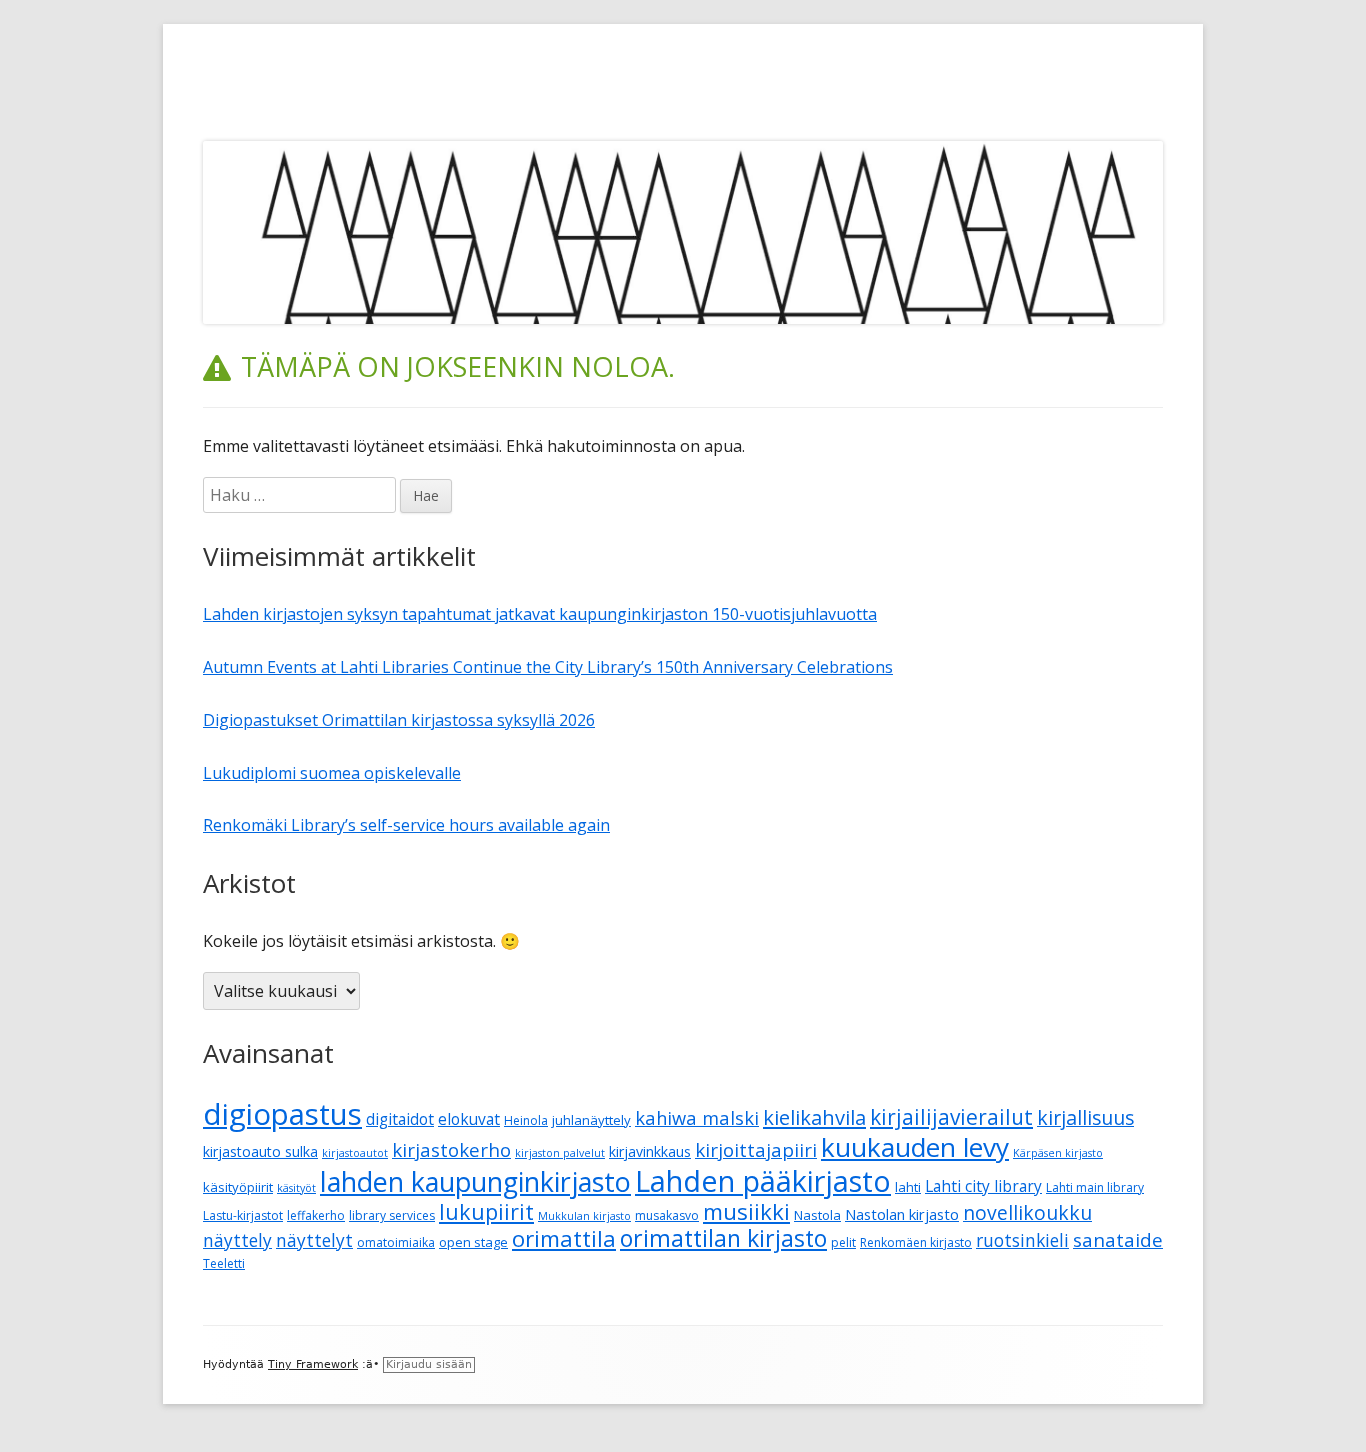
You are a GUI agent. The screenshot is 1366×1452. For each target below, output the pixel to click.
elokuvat (469, 1119)
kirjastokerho (451, 1149)
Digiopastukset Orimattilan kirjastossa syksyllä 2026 (399, 720)
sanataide (1118, 1240)
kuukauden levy (915, 1147)
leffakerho (316, 1215)
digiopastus (282, 1114)
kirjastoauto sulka (260, 1151)
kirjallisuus (1085, 1117)
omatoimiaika (396, 1242)
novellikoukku (1027, 1212)
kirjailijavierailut (951, 1117)
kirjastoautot (355, 1153)
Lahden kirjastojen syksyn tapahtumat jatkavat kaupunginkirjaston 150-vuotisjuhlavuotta (540, 614)
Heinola (526, 1120)
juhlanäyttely (591, 1120)
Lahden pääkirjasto (763, 1180)
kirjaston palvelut (560, 1153)
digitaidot (400, 1119)
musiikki (746, 1211)
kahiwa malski (697, 1117)
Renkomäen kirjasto (916, 1242)
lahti (908, 1187)
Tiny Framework (313, 1364)
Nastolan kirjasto (902, 1214)
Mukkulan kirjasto (584, 1216)
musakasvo (667, 1215)
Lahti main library (1095, 1187)
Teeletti (224, 1263)
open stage (473, 1242)
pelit (843, 1242)
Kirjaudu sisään (429, 1364)
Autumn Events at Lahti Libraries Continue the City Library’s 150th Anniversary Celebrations (548, 667)
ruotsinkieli (1022, 1240)
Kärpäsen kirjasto (1058, 1153)
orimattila (564, 1238)
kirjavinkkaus (650, 1151)
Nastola (817, 1215)
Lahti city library (983, 1186)
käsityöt (296, 1188)
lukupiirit (486, 1211)
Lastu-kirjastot (243, 1215)
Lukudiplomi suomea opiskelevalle (332, 773)
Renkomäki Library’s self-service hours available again (406, 825)
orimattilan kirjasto (723, 1238)
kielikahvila (814, 1117)
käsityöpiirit (238, 1187)
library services (392, 1215)
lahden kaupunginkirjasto (475, 1181)
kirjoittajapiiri (756, 1149)
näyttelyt (314, 1240)
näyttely (237, 1240)
